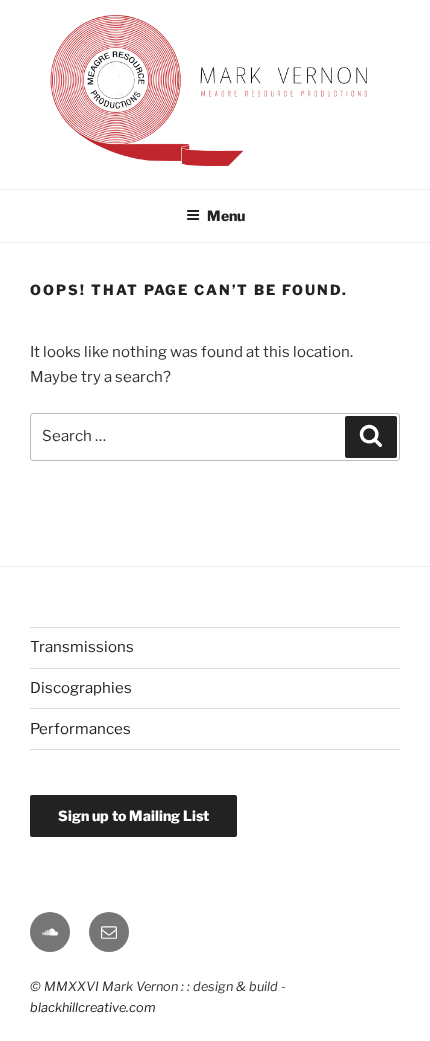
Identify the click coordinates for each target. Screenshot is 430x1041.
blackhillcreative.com (93, 1007)
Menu (226, 215)
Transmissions (82, 647)
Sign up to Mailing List (133, 815)
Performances (80, 729)
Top (407, 948)
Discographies (81, 688)
